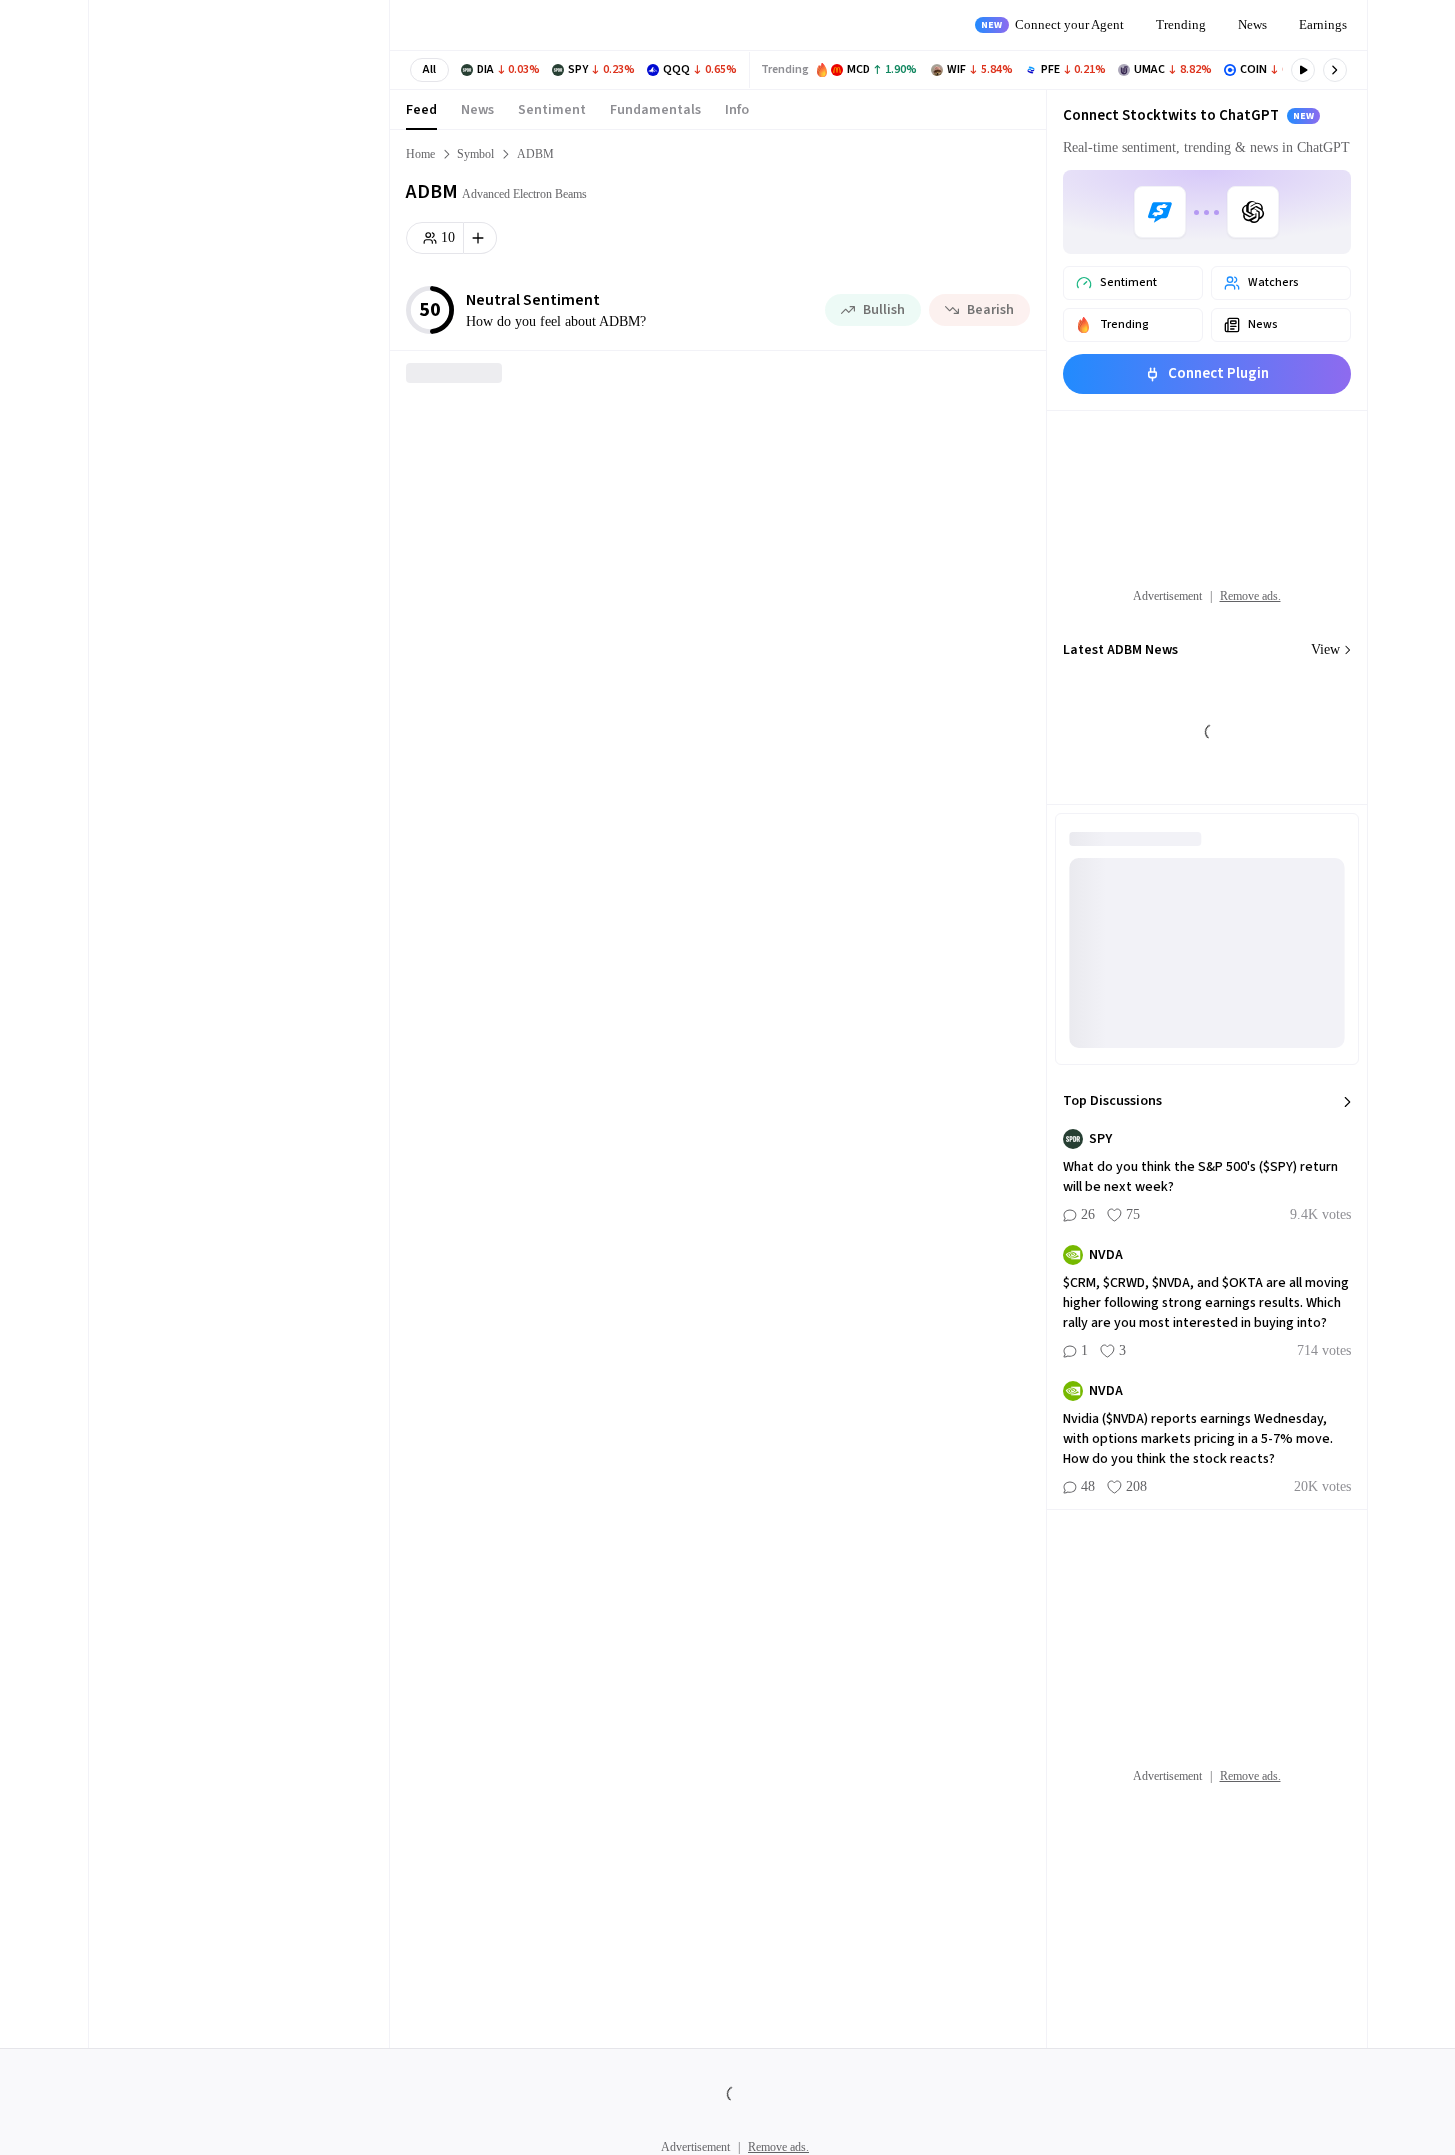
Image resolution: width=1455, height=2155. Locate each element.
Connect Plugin (1218, 373)
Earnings (1323, 24)
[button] (429, 70)
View (1325, 649)
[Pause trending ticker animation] (1303, 70)
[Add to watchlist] (480, 238)
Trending (1181, 24)
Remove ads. (1250, 596)
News (1252, 24)
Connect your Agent (1052, 24)
